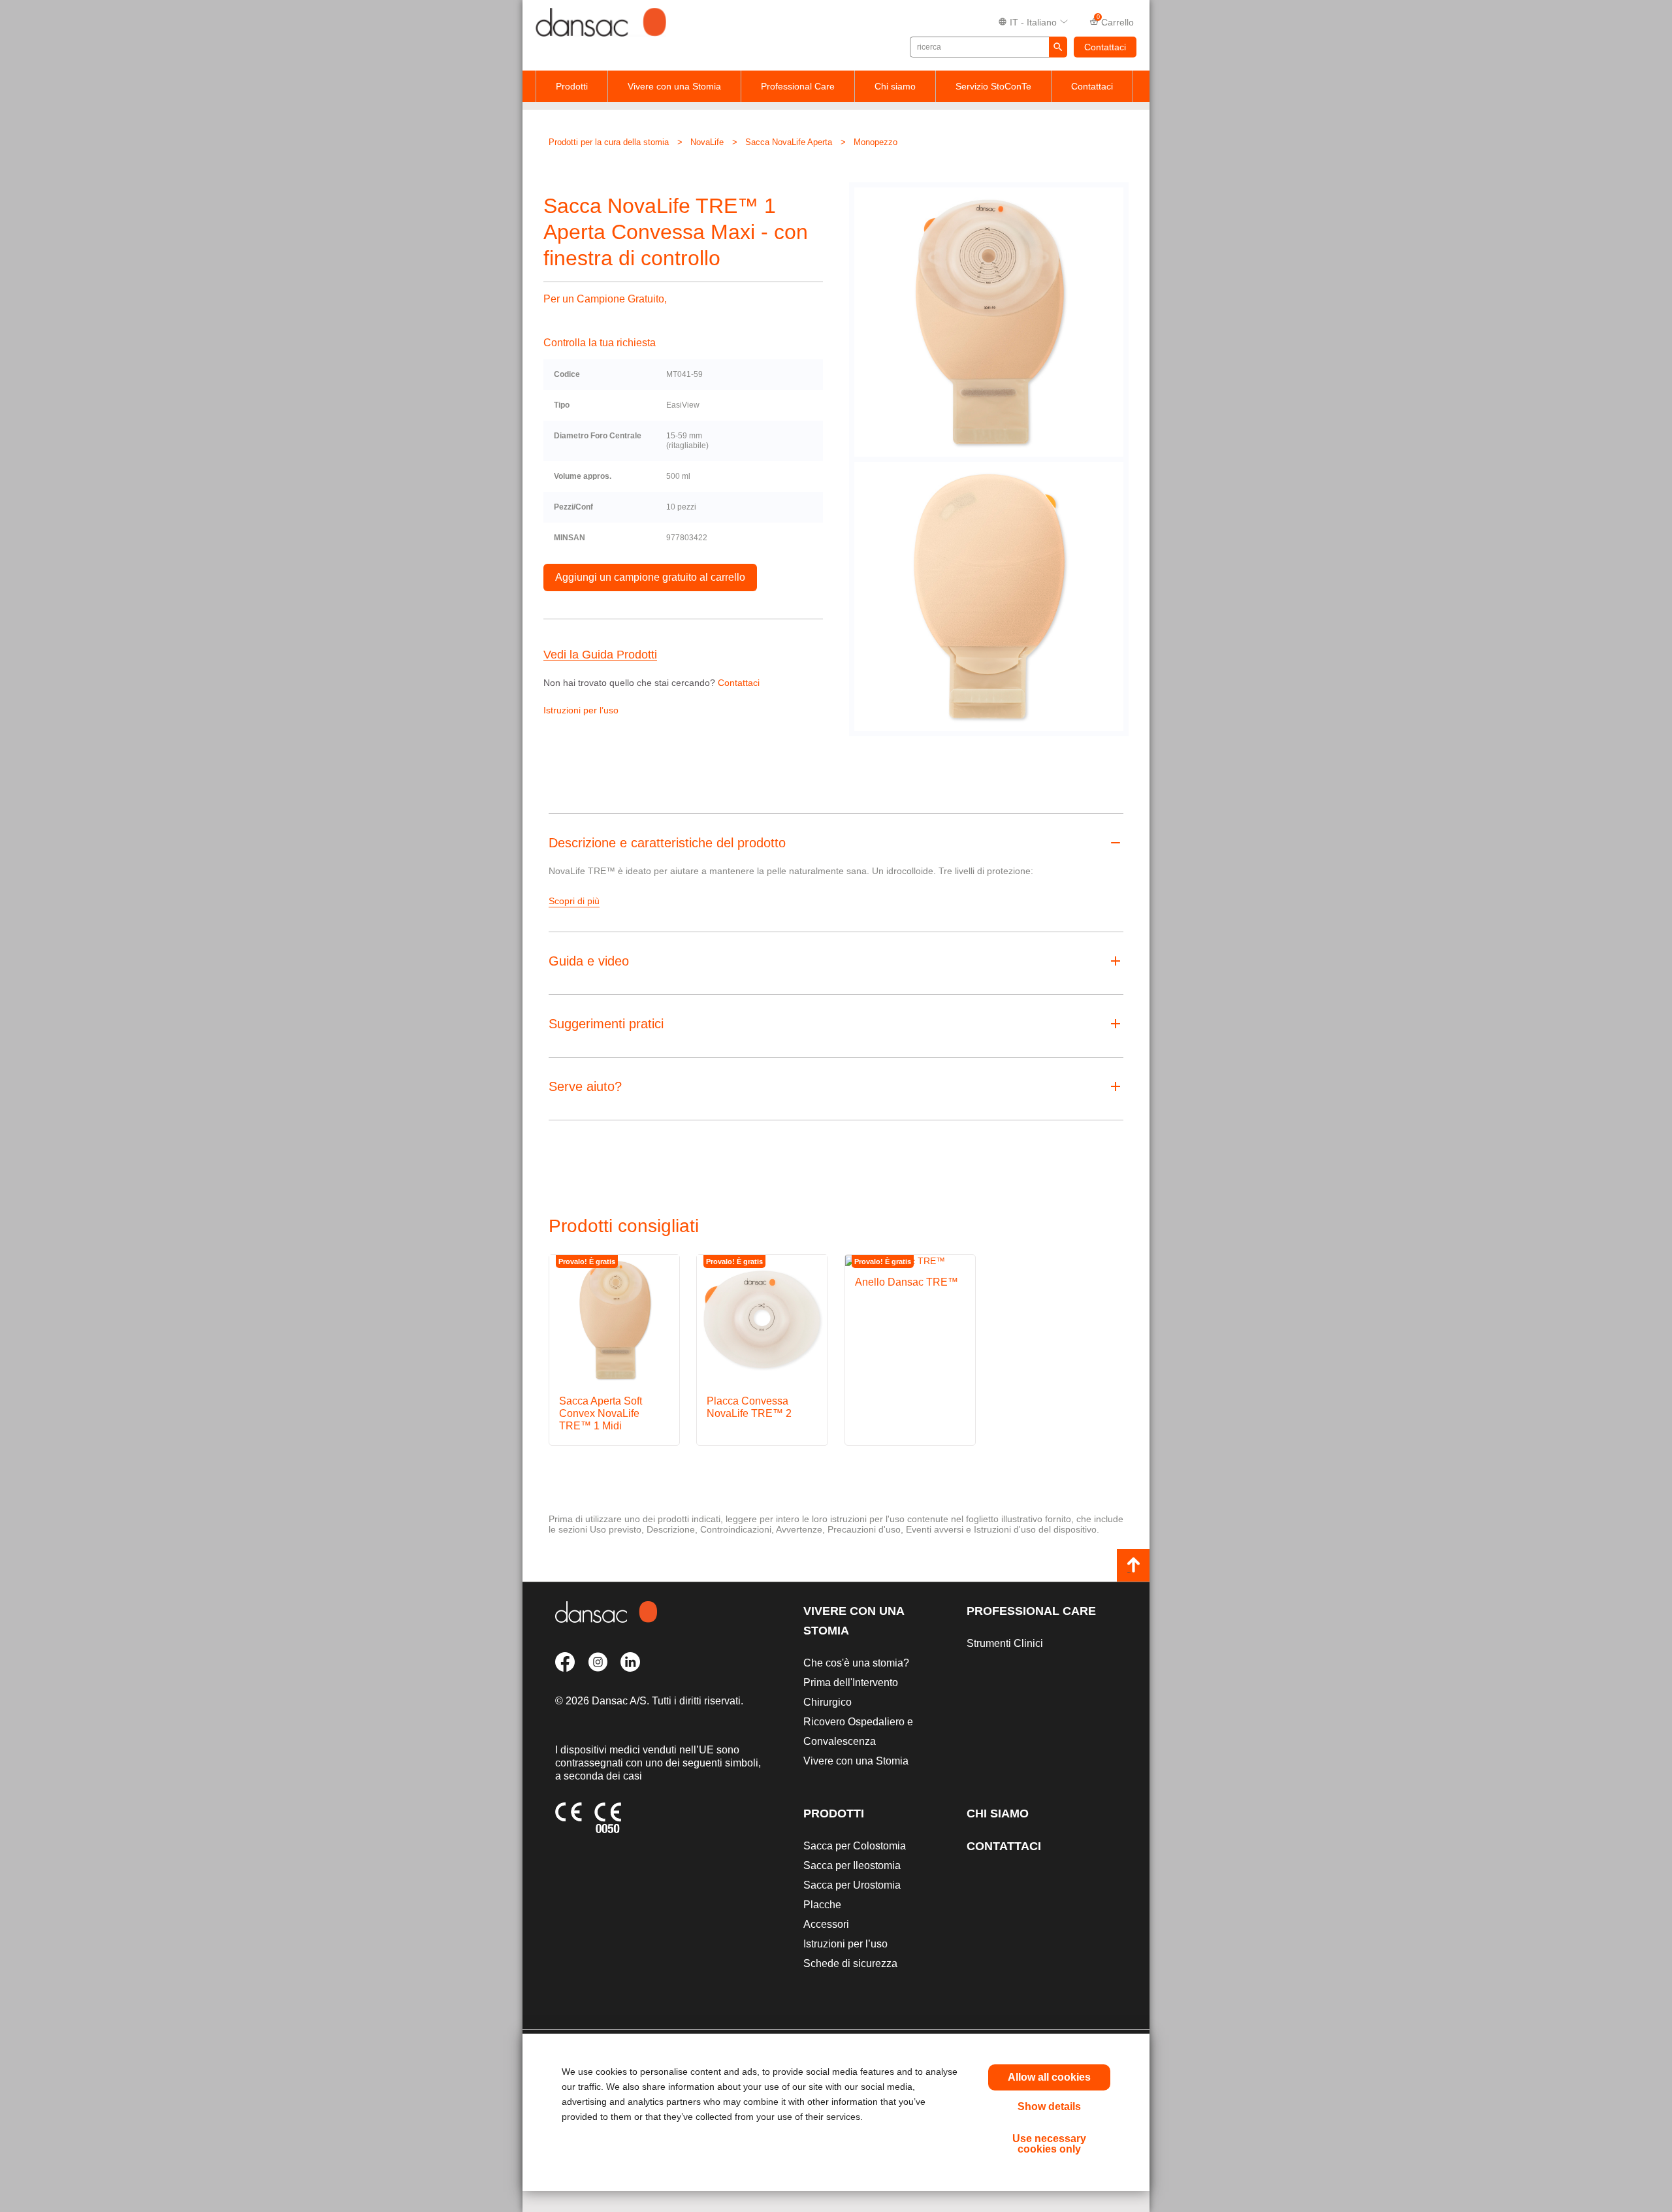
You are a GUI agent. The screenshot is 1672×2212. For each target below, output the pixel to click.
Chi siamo (895, 86)
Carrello (1116, 21)
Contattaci (1105, 47)
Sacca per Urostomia (852, 1885)
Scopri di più (574, 901)
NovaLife (707, 142)
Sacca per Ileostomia (852, 1865)
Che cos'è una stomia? (856, 1663)
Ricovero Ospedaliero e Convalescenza (858, 1732)
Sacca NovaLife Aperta (789, 142)
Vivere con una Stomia (674, 86)
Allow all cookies (1049, 2077)
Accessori (826, 1924)
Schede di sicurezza (850, 1963)
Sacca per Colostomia (855, 1846)
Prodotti (572, 86)
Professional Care (798, 86)
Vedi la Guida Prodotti (600, 655)
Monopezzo (876, 142)
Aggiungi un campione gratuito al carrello (650, 577)
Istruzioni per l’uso (581, 710)
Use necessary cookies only (1049, 2144)
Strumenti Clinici (1005, 1643)
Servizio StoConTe (993, 86)
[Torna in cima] (1133, 1565)
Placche (822, 1905)
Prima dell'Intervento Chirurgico (851, 1692)
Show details (1049, 2106)
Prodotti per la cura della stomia (609, 142)
